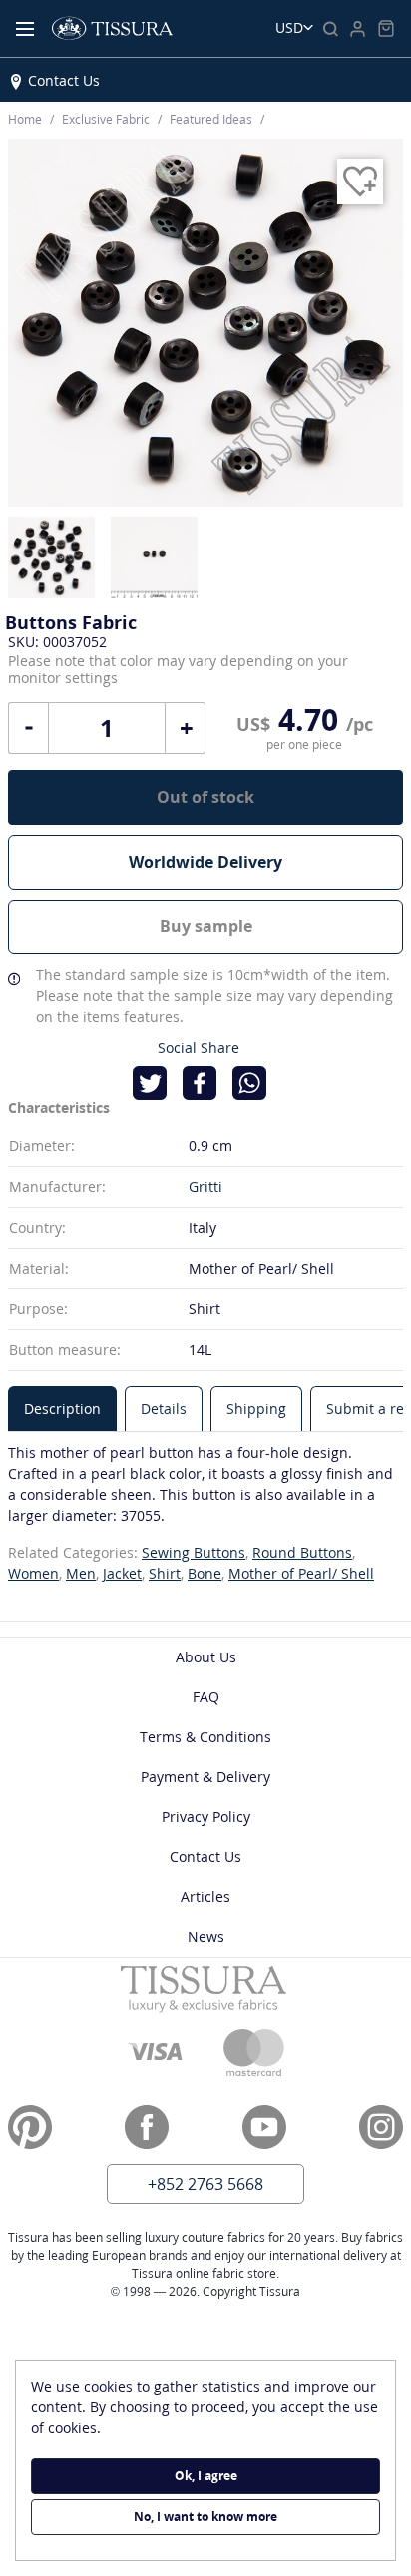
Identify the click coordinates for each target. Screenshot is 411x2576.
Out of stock (205, 797)
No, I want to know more (205, 2517)
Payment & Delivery (205, 1777)
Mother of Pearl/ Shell (301, 1573)
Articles (205, 1896)
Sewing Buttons (194, 1552)
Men (81, 1573)
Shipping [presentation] (256, 1409)
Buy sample (206, 926)
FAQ (206, 1697)
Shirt (165, 1573)
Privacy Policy (206, 1817)
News (206, 1936)
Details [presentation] (164, 1409)
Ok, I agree (206, 2476)
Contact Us (64, 80)
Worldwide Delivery (205, 862)
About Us (206, 1657)
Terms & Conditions (205, 1737)
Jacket (122, 1573)
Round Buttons (302, 1552)
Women (33, 1573)
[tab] (62, 1409)
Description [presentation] (62, 1409)
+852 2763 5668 (205, 2184)
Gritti (205, 1186)
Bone (205, 1573)
